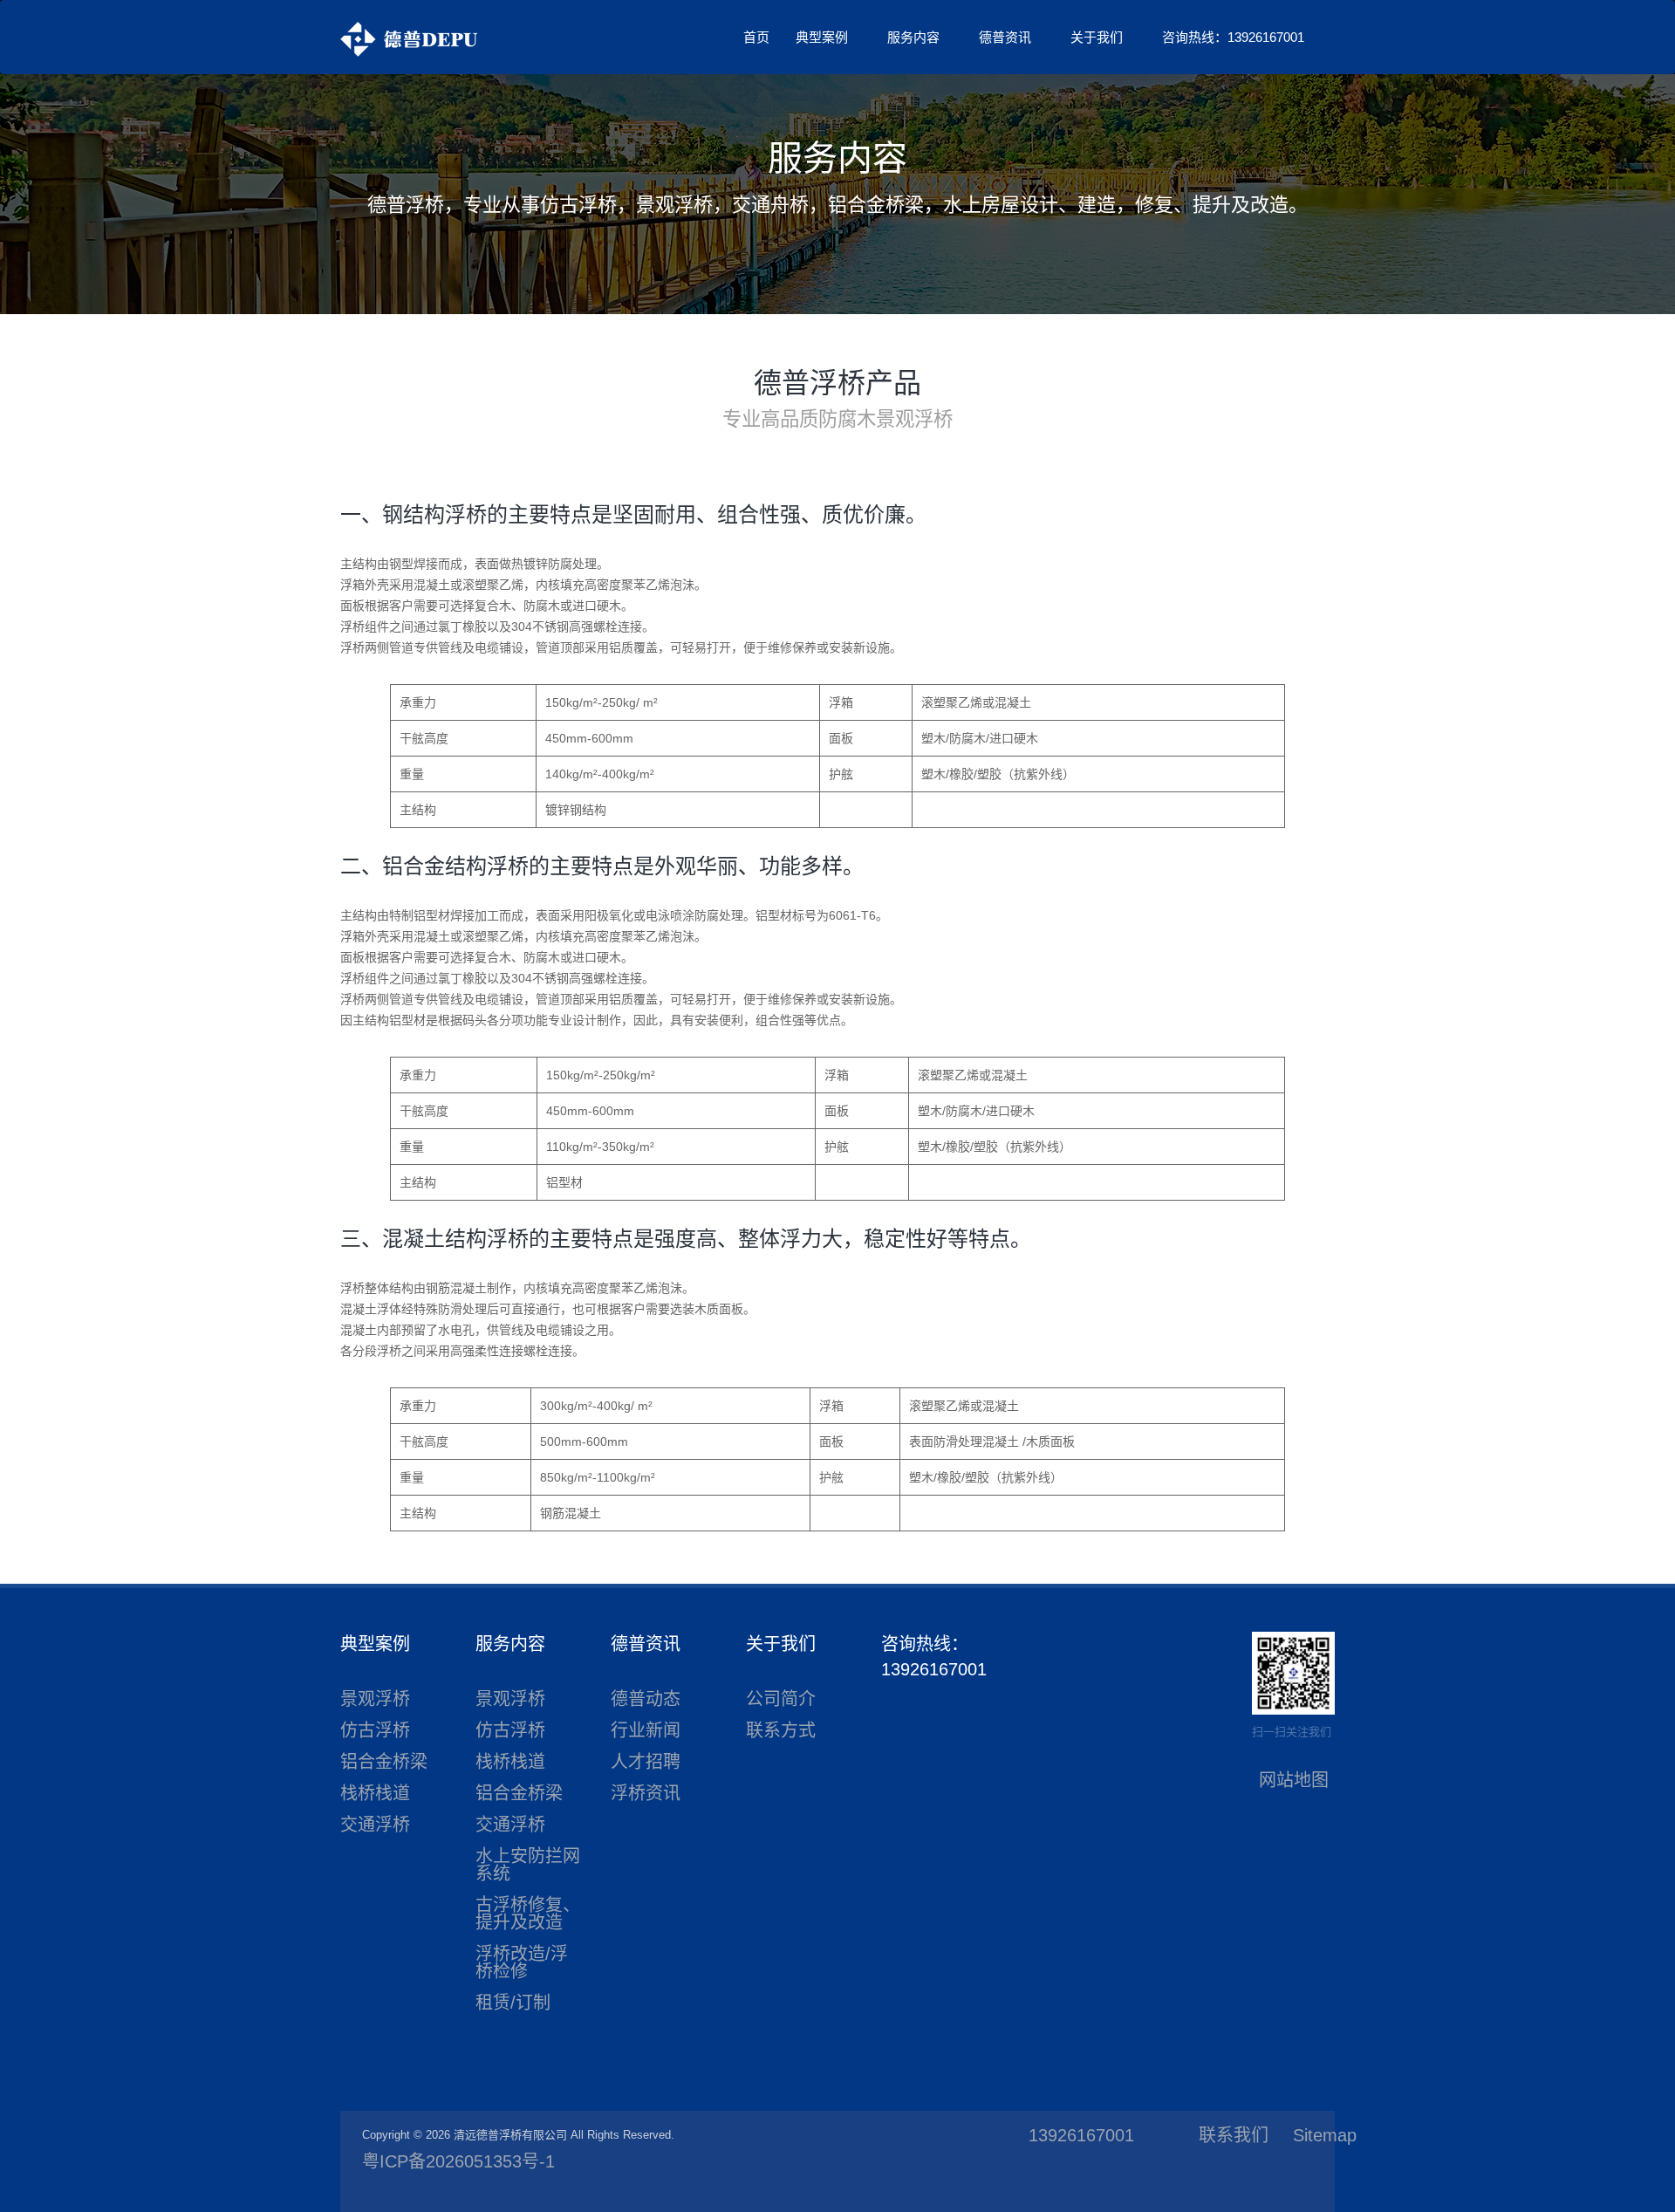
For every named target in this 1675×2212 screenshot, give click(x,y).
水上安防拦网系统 (528, 1865)
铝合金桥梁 (384, 1762)
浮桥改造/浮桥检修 (522, 1962)
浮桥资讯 (646, 1793)
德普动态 (646, 1699)
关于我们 (1097, 37)
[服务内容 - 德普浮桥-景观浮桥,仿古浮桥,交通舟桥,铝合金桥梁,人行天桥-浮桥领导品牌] (409, 39)
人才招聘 (646, 1762)
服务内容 (913, 37)
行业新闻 (646, 1730)
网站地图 (1294, 1780)
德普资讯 (1005, 37)
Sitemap (1325, 2135)
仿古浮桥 (375, 1730)
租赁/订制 (513, 2003)
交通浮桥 (375, 1825)
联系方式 (781, 1730)
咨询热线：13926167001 (1233, 37)
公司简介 (781, 1699)
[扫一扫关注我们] (1293, 1672)
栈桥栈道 (375, 1793)
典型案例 (822, 37)
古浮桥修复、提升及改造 (528, 1914)
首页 (756, 37)
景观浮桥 (375, 1699)
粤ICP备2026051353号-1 (458, 2161)
